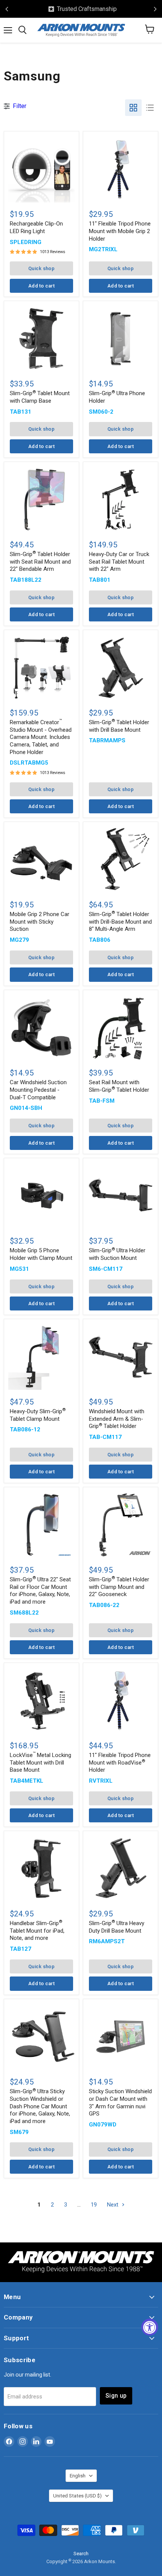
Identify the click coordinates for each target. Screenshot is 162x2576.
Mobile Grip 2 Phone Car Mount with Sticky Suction (40, 922)
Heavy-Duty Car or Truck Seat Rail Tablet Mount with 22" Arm (119, 562)
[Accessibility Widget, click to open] (150, 2327)
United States (77, 2496)
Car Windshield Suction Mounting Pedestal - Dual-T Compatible (38, 1090)
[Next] (155, 9)
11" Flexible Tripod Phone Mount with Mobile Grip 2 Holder (120, 231)
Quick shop (41, 268)
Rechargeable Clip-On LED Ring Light (36, 227)
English (78, 2476)
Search (81, 2554)
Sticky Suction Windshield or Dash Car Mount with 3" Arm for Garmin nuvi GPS (120, 2102)
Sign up (116, 2396)
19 (94, 2205)
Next (113, 2205)
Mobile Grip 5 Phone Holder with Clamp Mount (41, 1254)
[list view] (150, 108)
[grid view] (133, 108)
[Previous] (7, 9)
